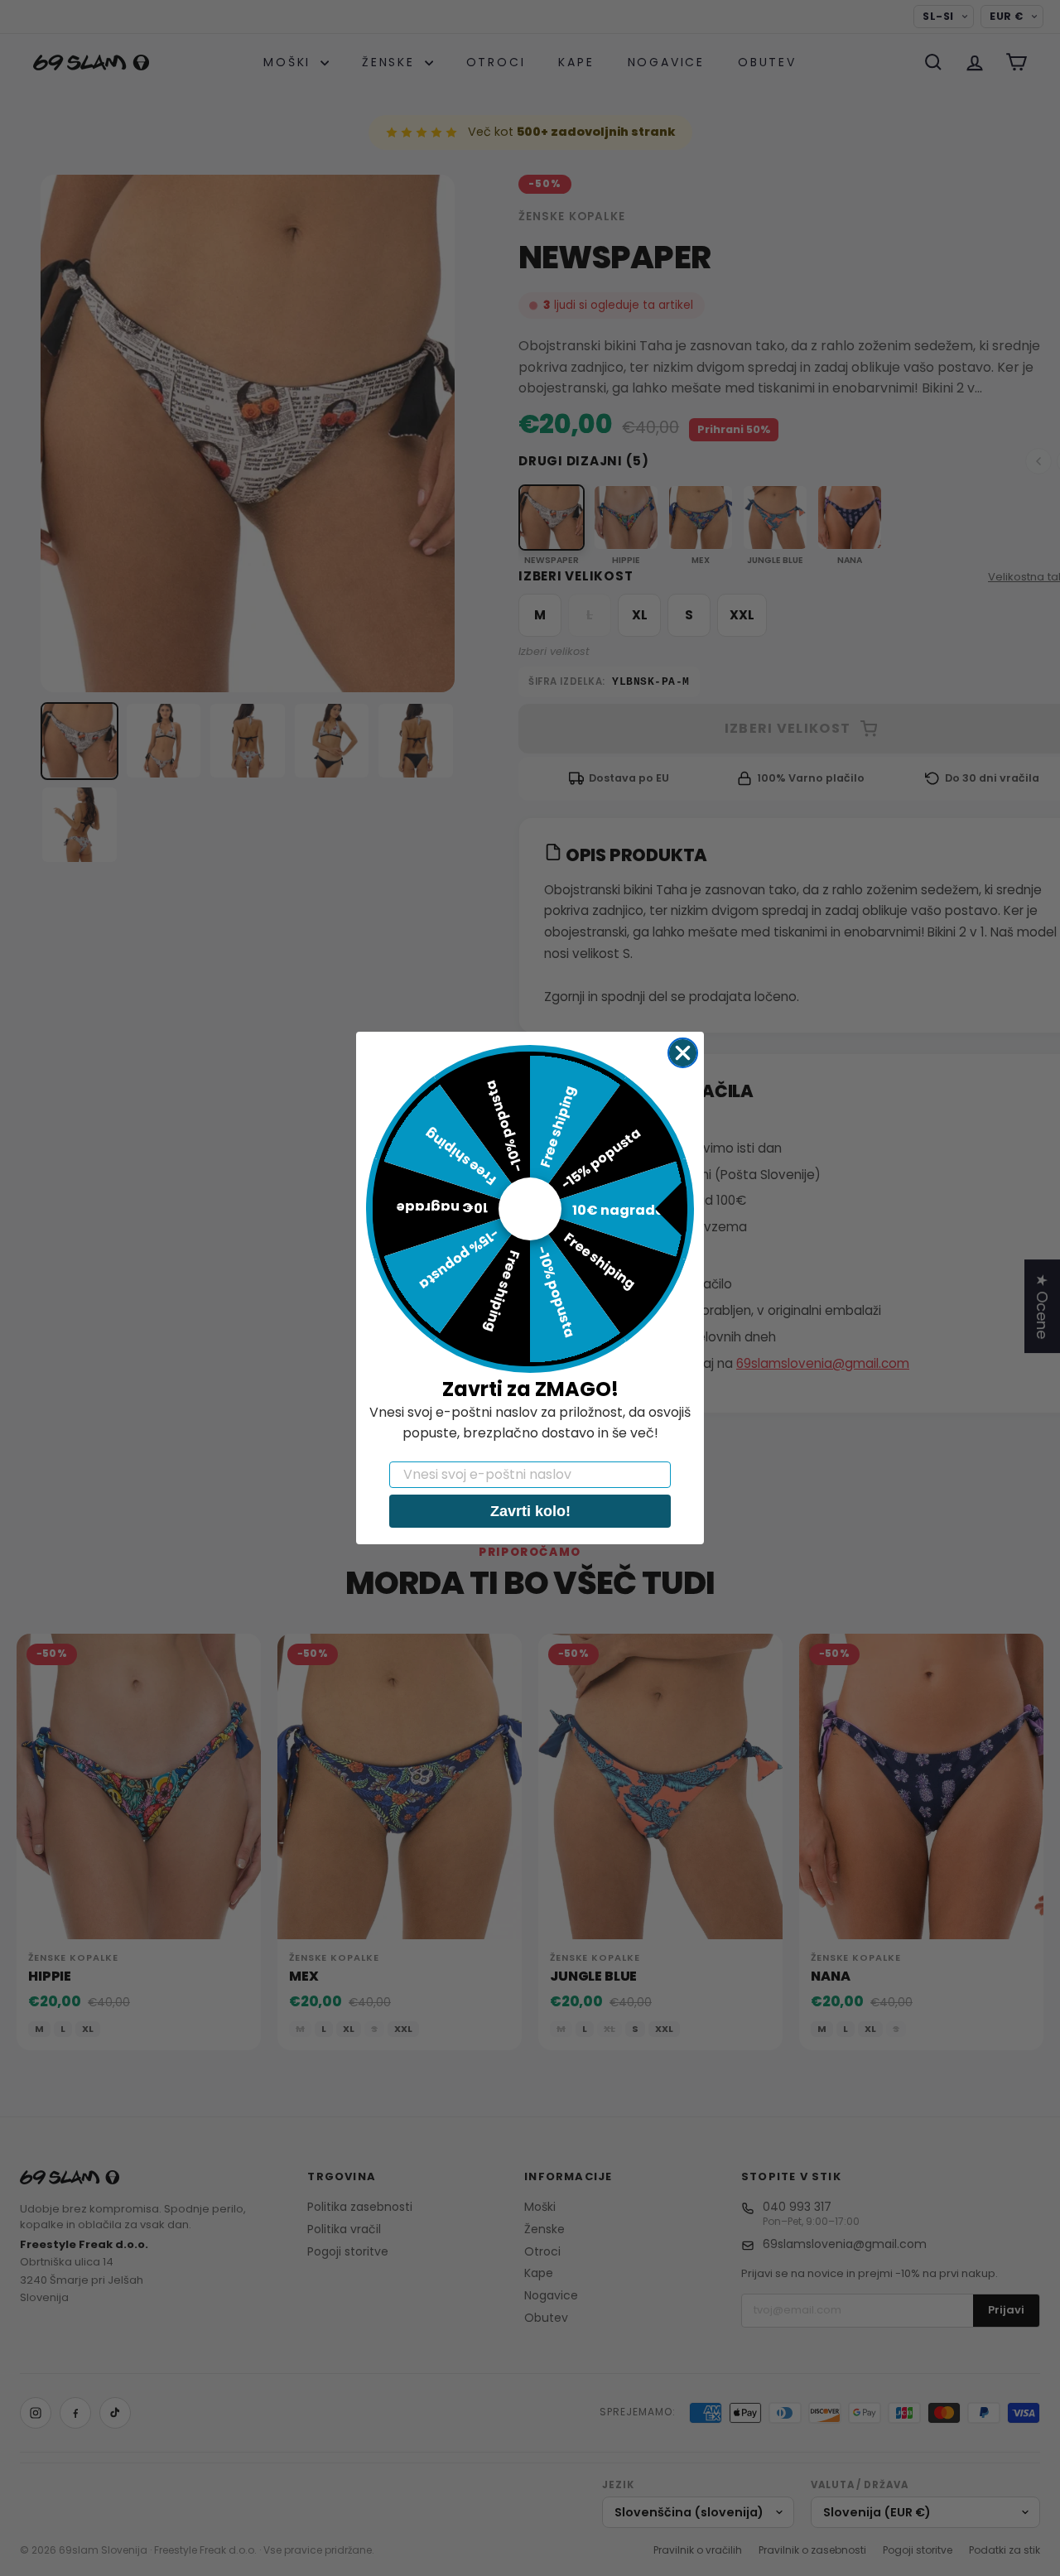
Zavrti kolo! (530, 1511)
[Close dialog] (683, 1053)
